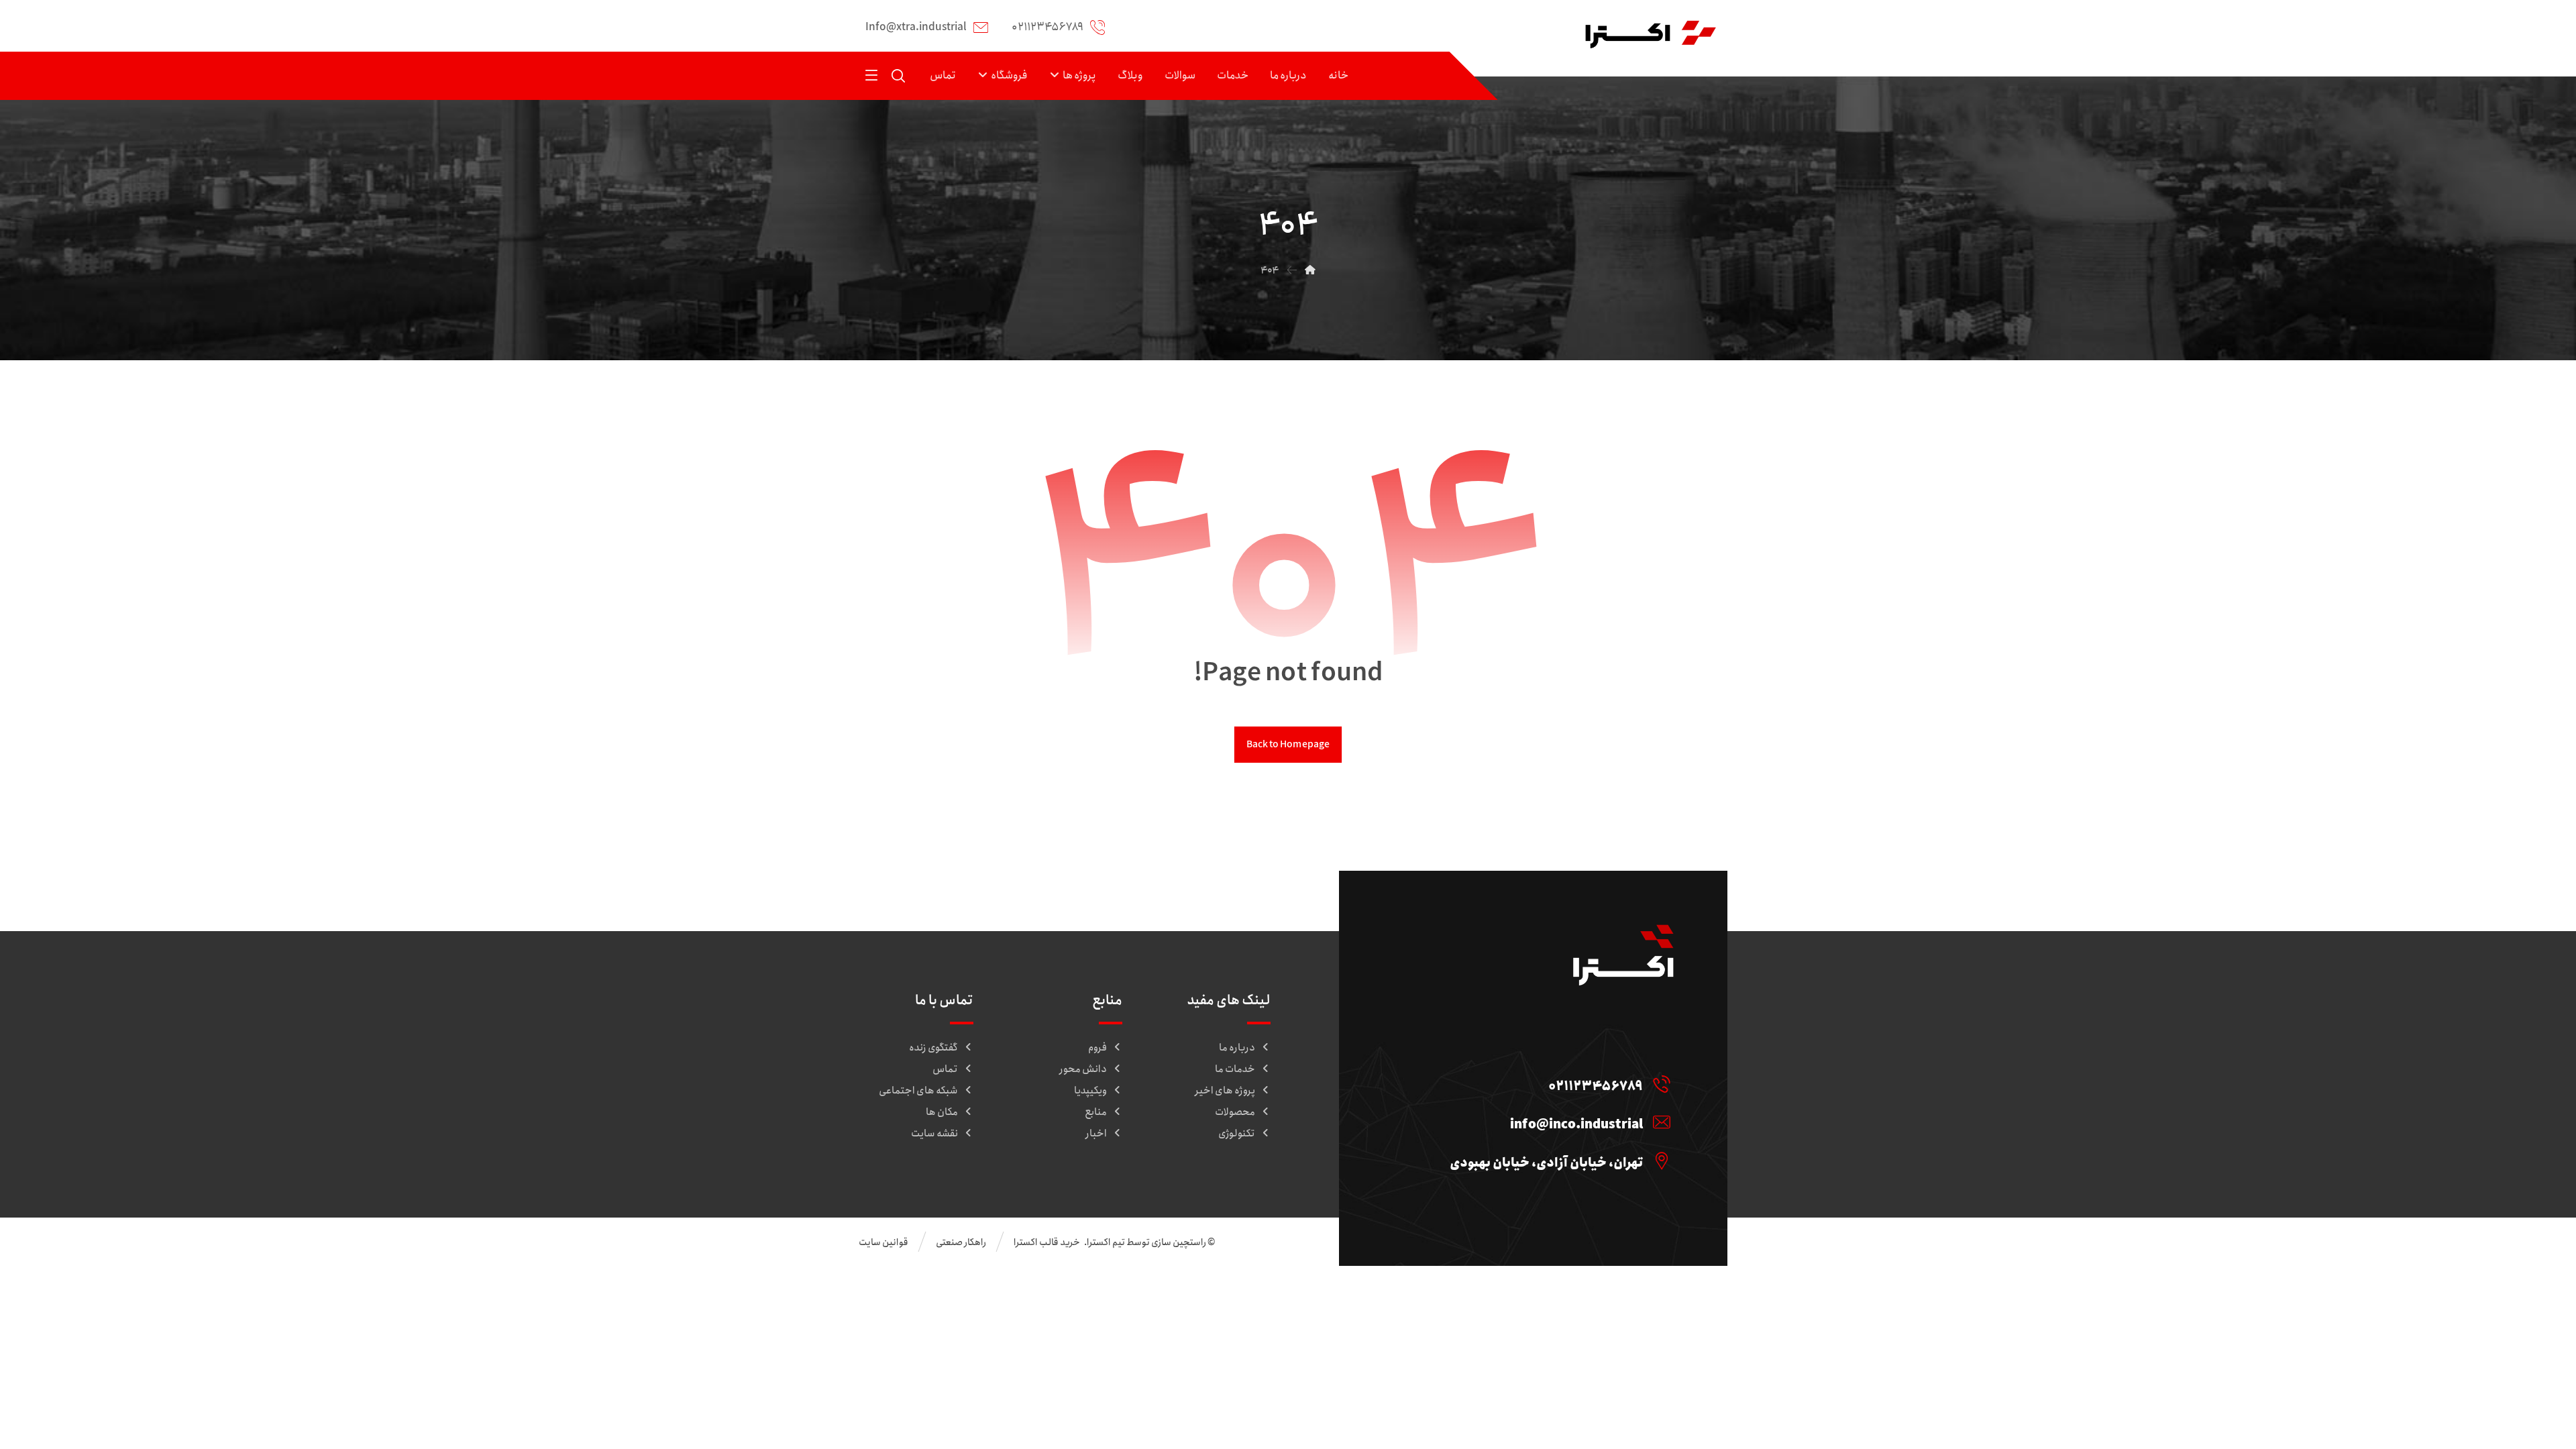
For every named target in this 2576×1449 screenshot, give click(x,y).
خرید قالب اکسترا (1048, 1242)
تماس (945, 1069)
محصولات (1235, 1112)
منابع (1096, 1112)
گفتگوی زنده (933, 1048)
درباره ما (1237, 1048)
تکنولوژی (1237, 1134)
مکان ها (942, 1112)
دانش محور (1083, 1069)
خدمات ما (1235, 1069)
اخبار (1096, 1134)
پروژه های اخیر (1225, 1091)
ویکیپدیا (1090, 1091)
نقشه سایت (934, 1134)
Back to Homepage (1288, 744)
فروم (1097, 1048)
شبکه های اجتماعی (918, 1091)
